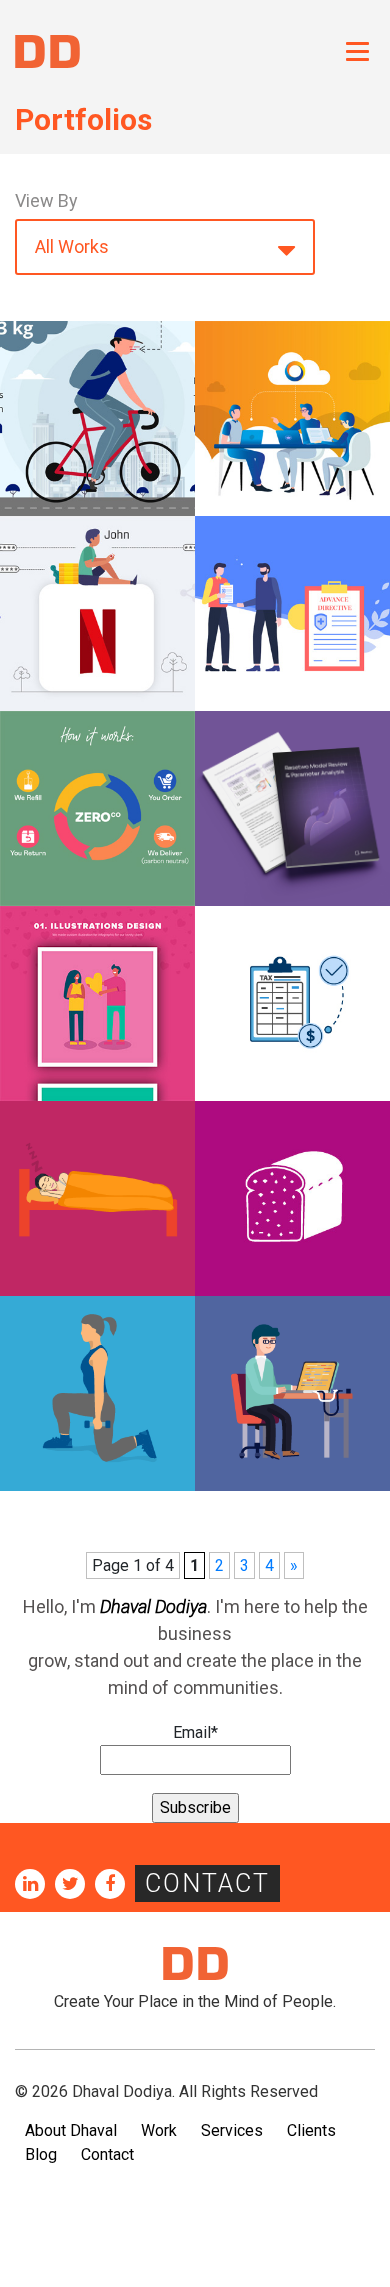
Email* (195, 1732)
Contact (207, 1883)
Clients (311, 2130)
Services (232, 2130)
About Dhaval (71, 2130)
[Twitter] (70, 1884)
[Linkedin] (30, 1884)
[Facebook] (110, 1884)
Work (159, 2130)
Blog (41, 2154)
